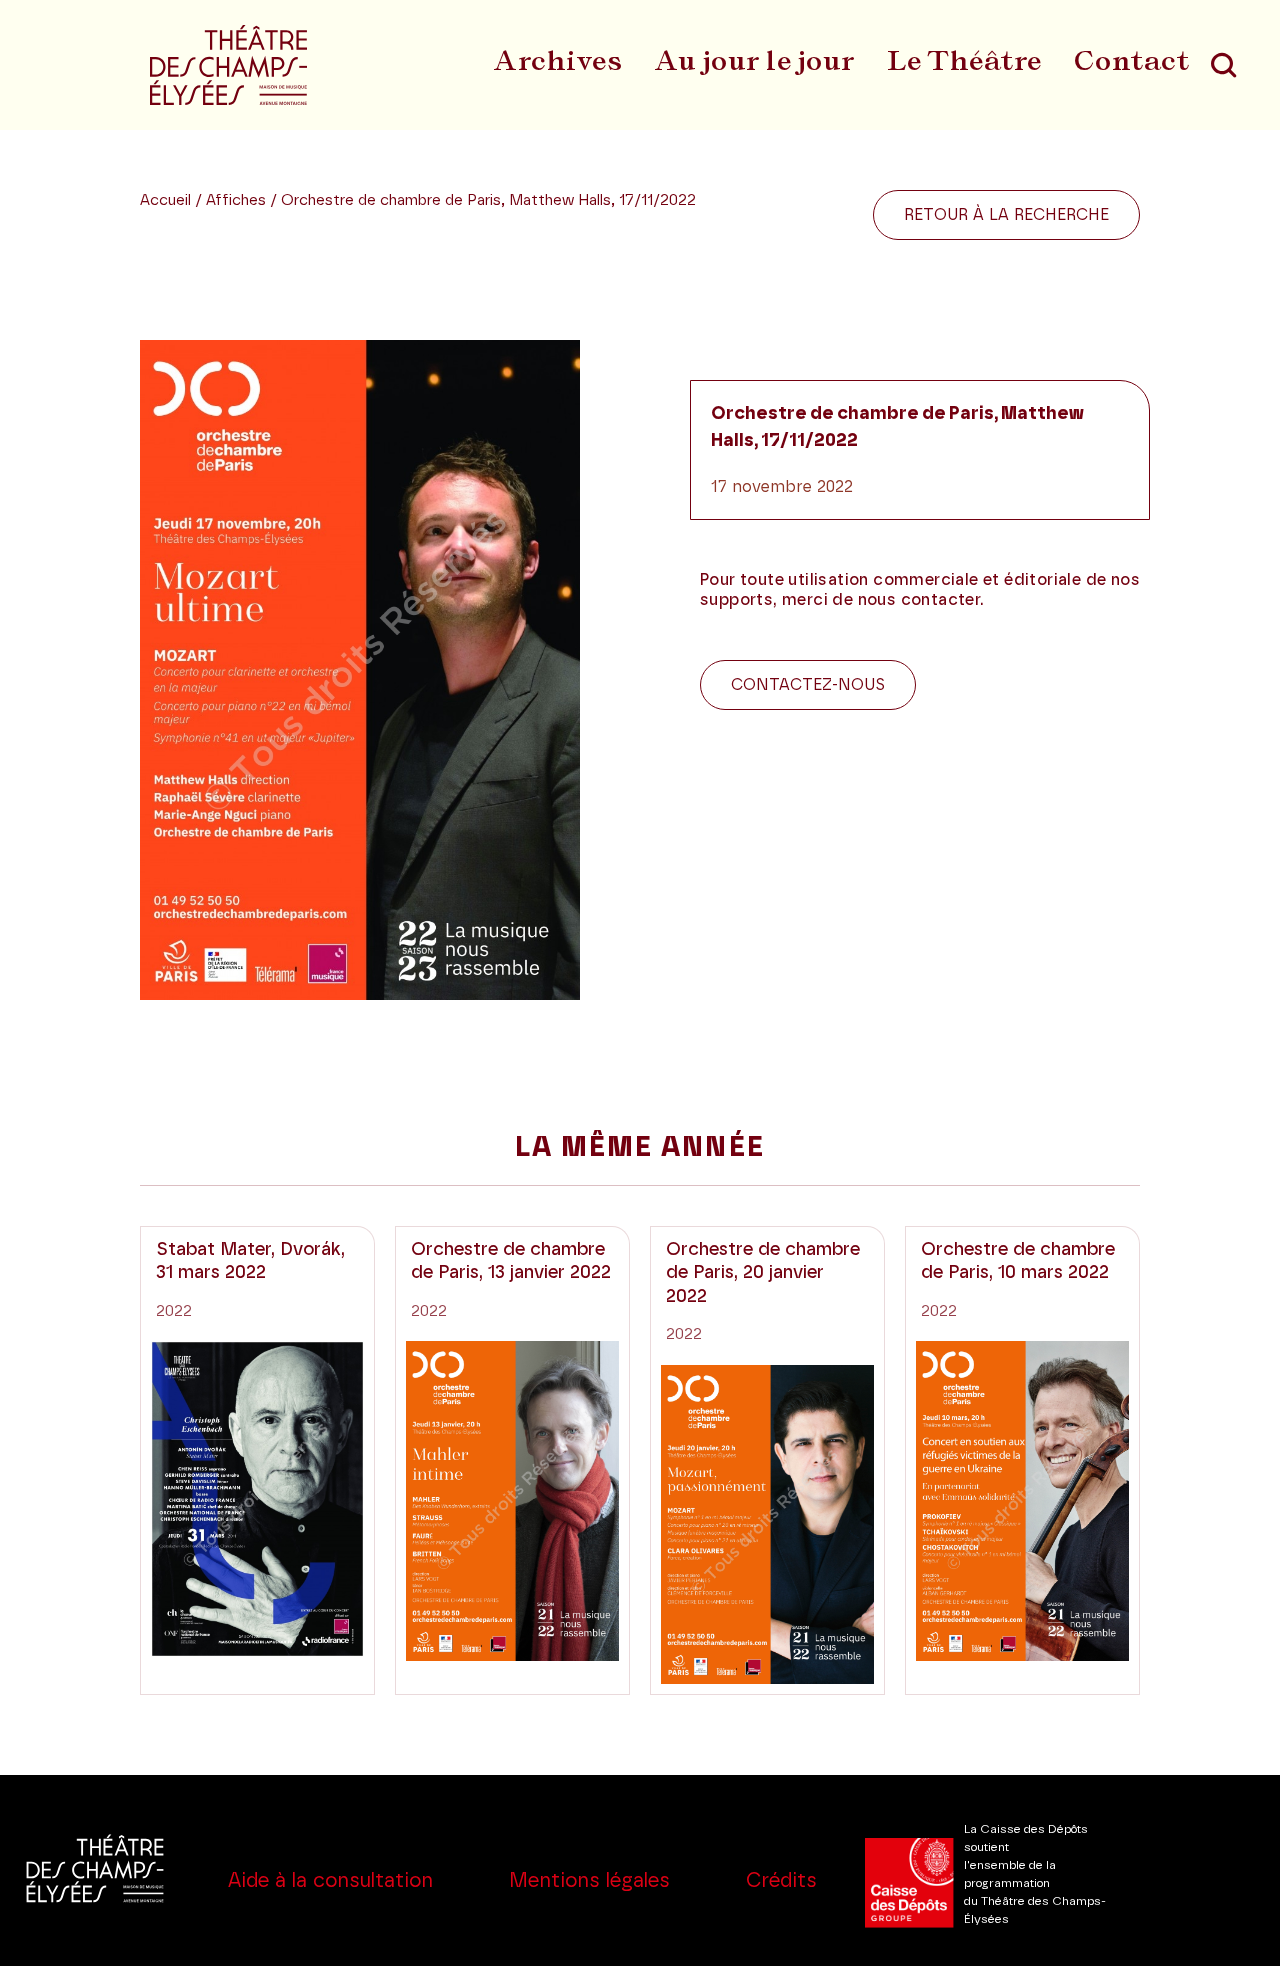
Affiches (238, 200)
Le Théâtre (964, 60)
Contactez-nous (808, 685)
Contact (1132, 60)
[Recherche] (1223, 65)
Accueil (165, 200)
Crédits (781, 1881)
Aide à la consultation (330, 1881)
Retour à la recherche (1006, 215)
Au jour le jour (754, 60)
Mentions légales (589, 1881)
